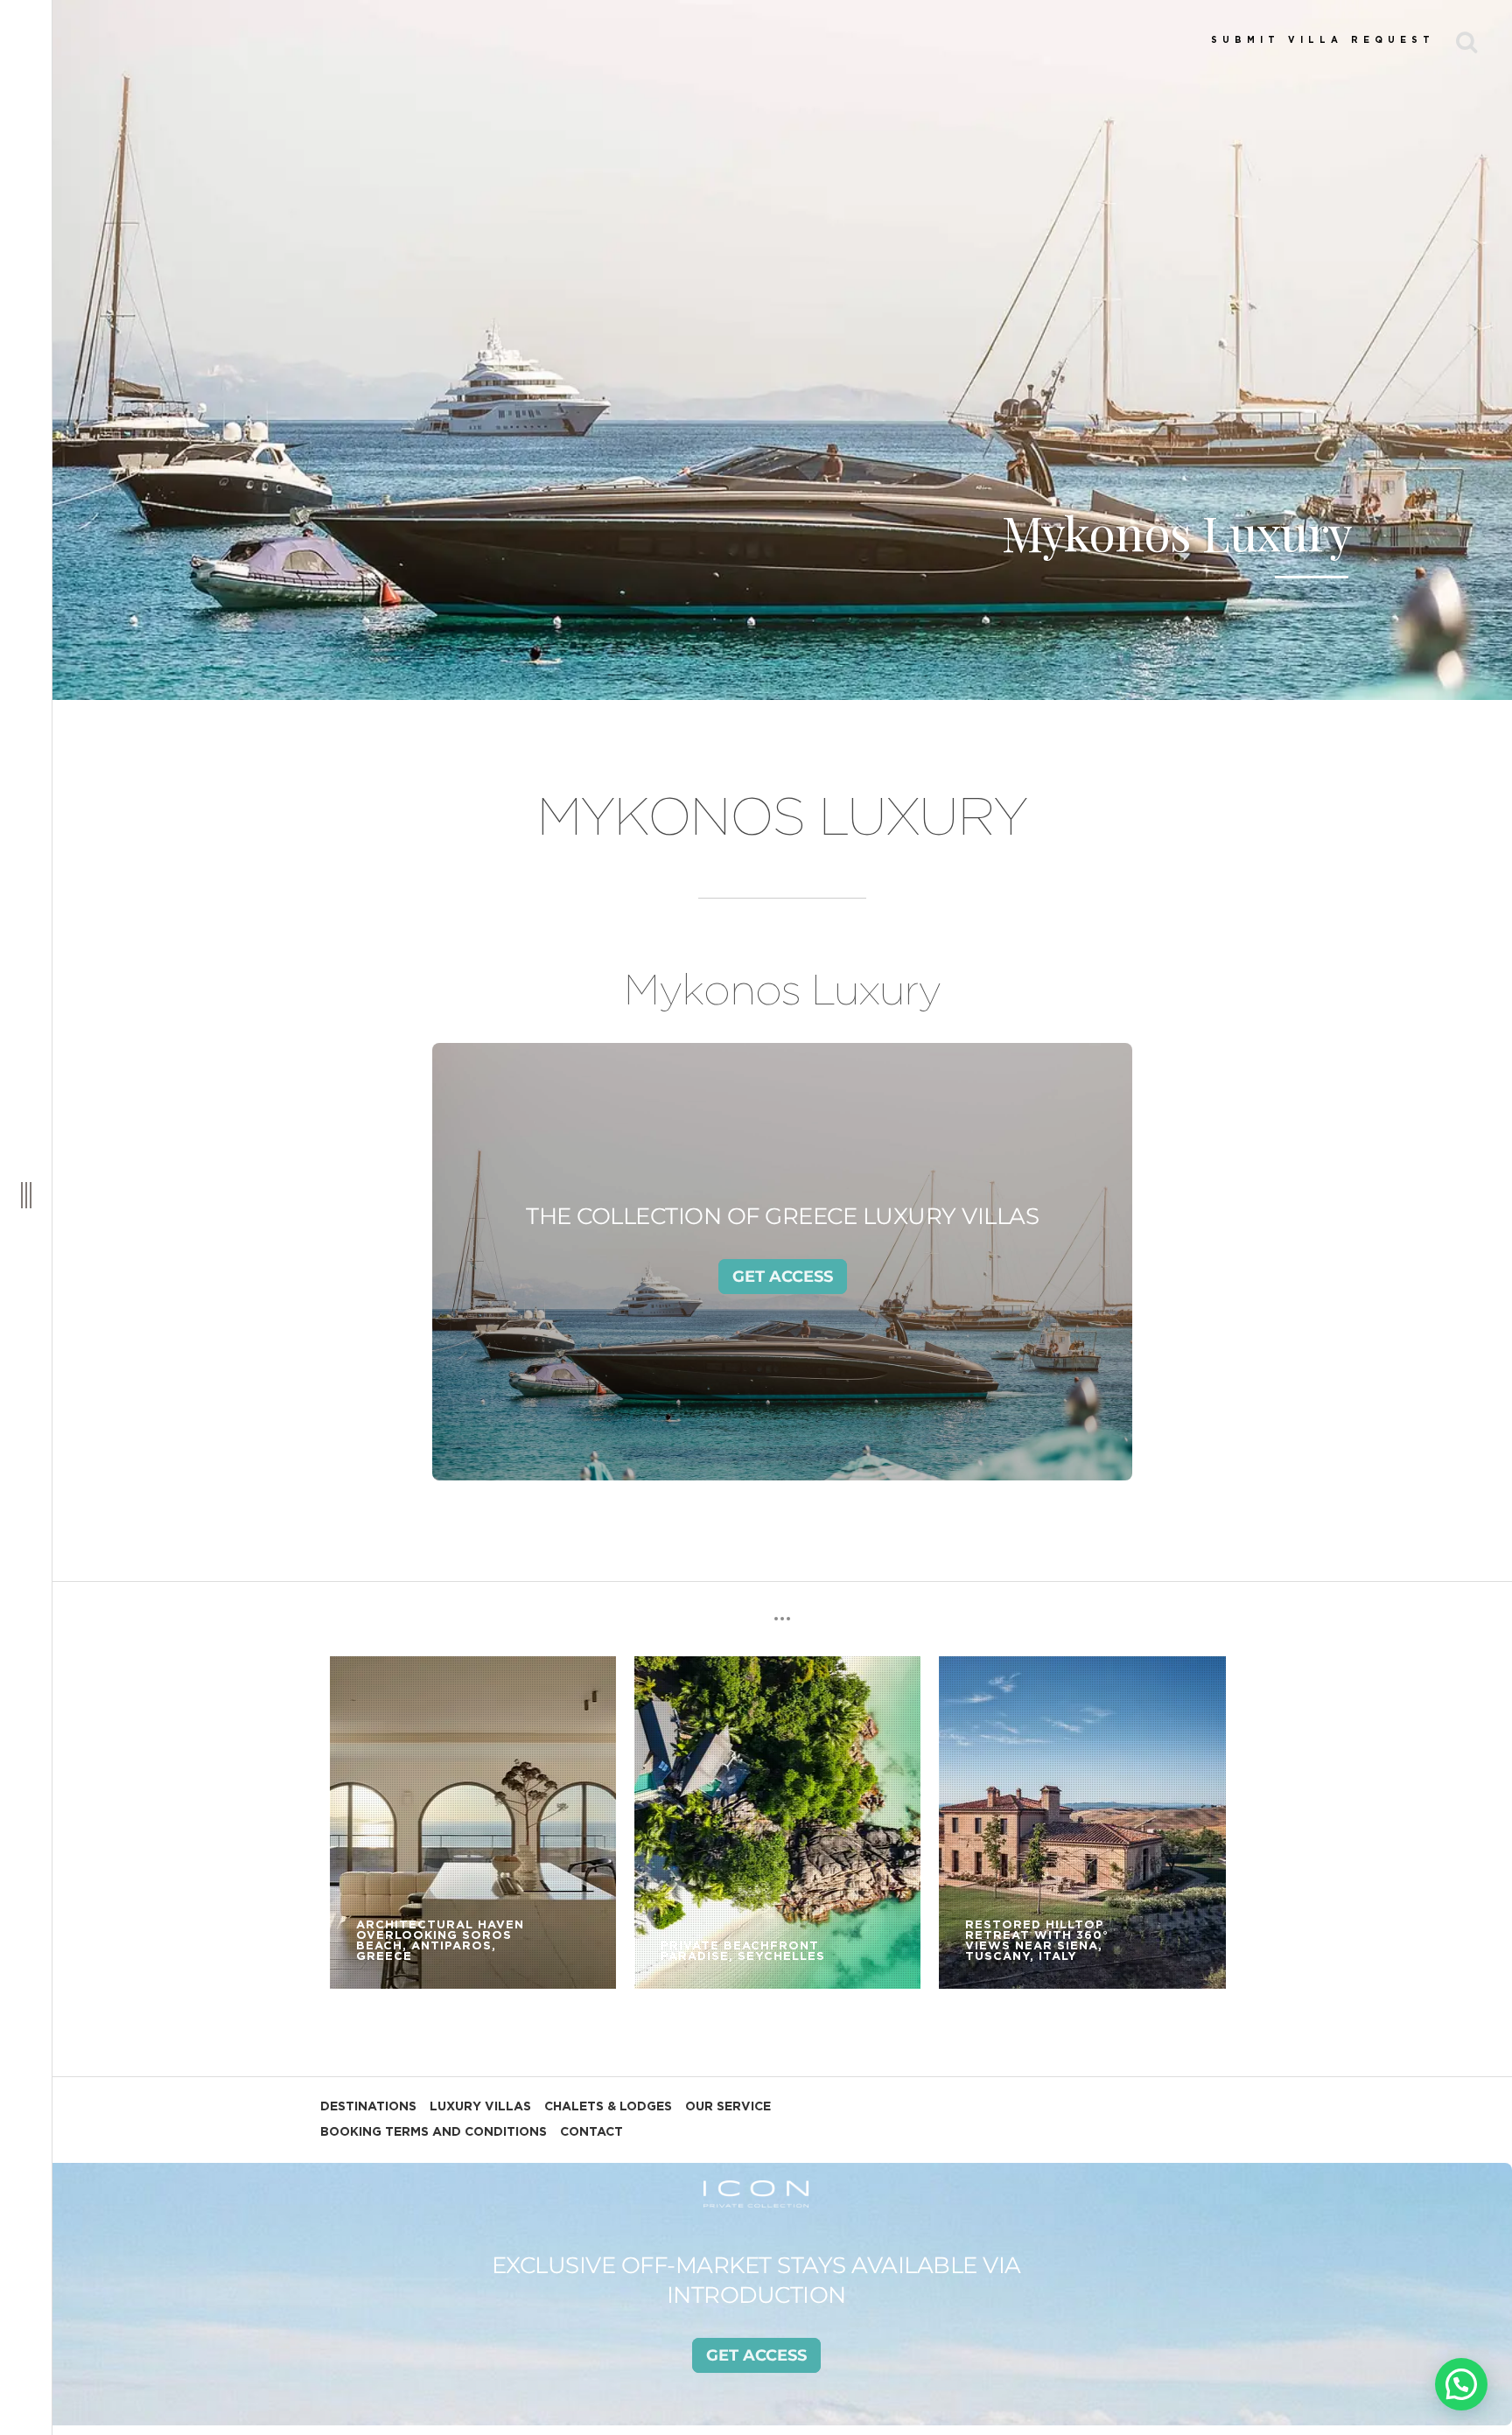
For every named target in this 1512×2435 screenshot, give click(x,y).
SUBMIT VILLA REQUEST (1323, 40)
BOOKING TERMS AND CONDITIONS (434, 2132)
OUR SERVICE (728, 2107)
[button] (1461, 2384)
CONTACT (591, 2132)
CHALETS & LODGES (608, 2107)
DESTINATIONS (368, 2107)
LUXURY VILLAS (480, 2107)
